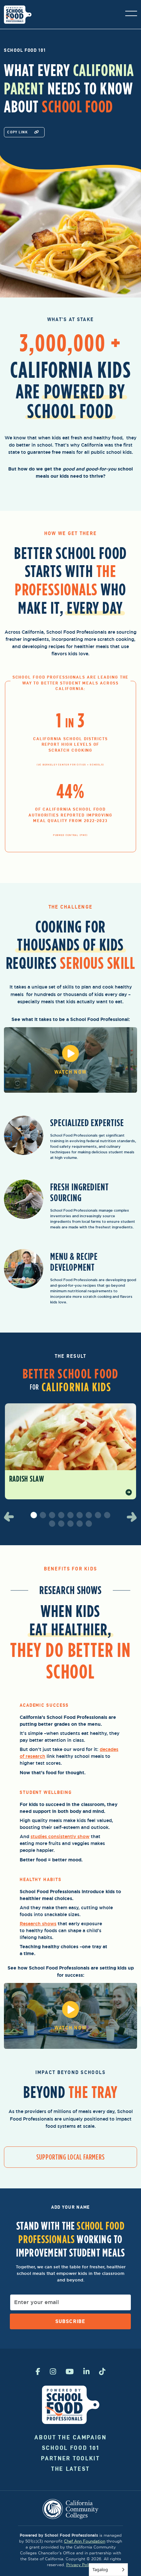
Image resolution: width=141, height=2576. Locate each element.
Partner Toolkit (70, 2458)
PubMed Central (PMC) (70, 835)
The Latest (70, 2469)
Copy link (17, 132)
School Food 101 (71, 2448)
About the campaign (70, 2437)
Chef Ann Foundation (85, 2541)
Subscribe (70, 2321)
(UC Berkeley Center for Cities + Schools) (70, 765)
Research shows (38, 1924)
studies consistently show (60, 1836)
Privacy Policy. (80, 2565)
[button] (12, 1517)
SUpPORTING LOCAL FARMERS (70, 2157)
